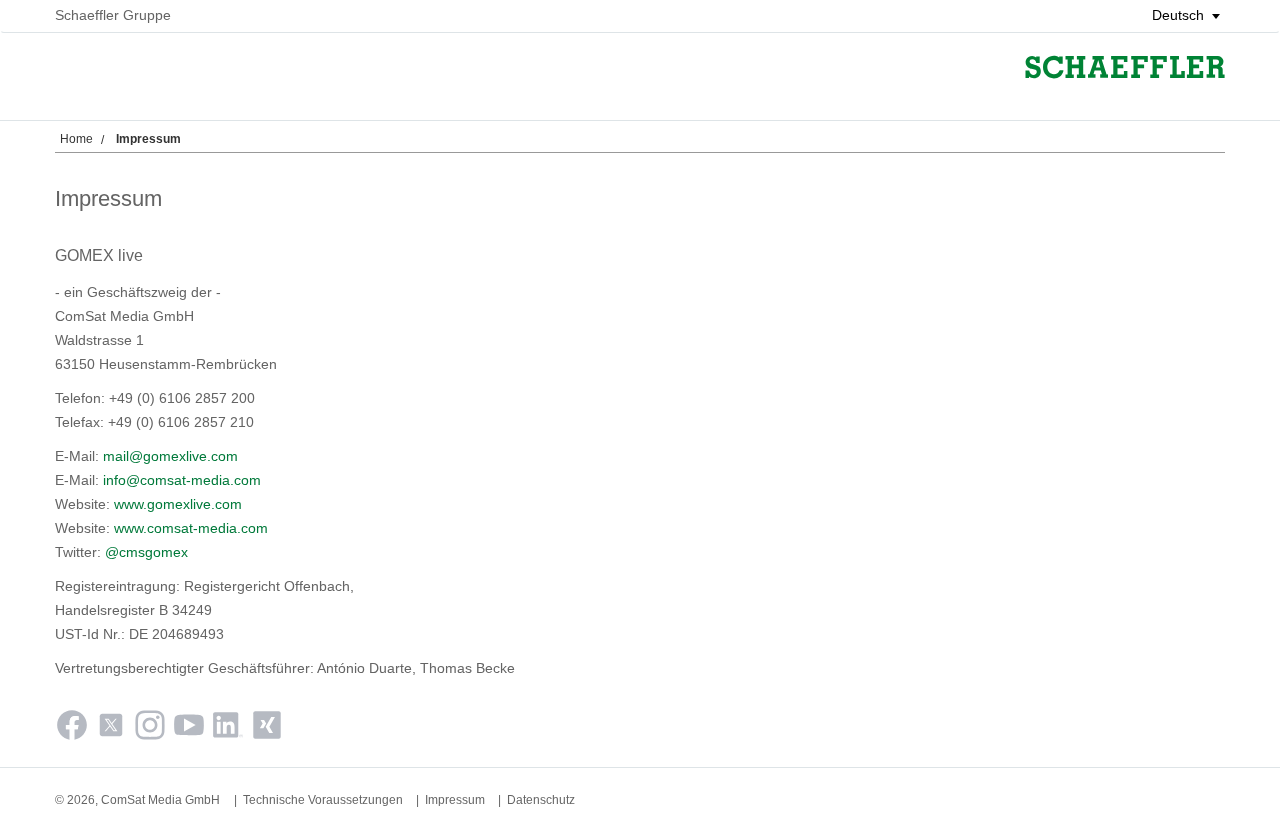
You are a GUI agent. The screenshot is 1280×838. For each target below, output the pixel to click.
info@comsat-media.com (182, 480)
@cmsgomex (146, 552)
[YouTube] (189, 728)
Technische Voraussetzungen (323, 800)
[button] (1179, 15)
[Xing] (267, 728)
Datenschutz (541, 800)
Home (76, 139)
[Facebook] (72, 728)
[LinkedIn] (228, 728)
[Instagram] (150, 728)
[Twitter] (111, 728)
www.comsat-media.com (191, 528)
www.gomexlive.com (178, 504)
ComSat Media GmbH (160, 800)
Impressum (455, 800)
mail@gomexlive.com (170, 456)
